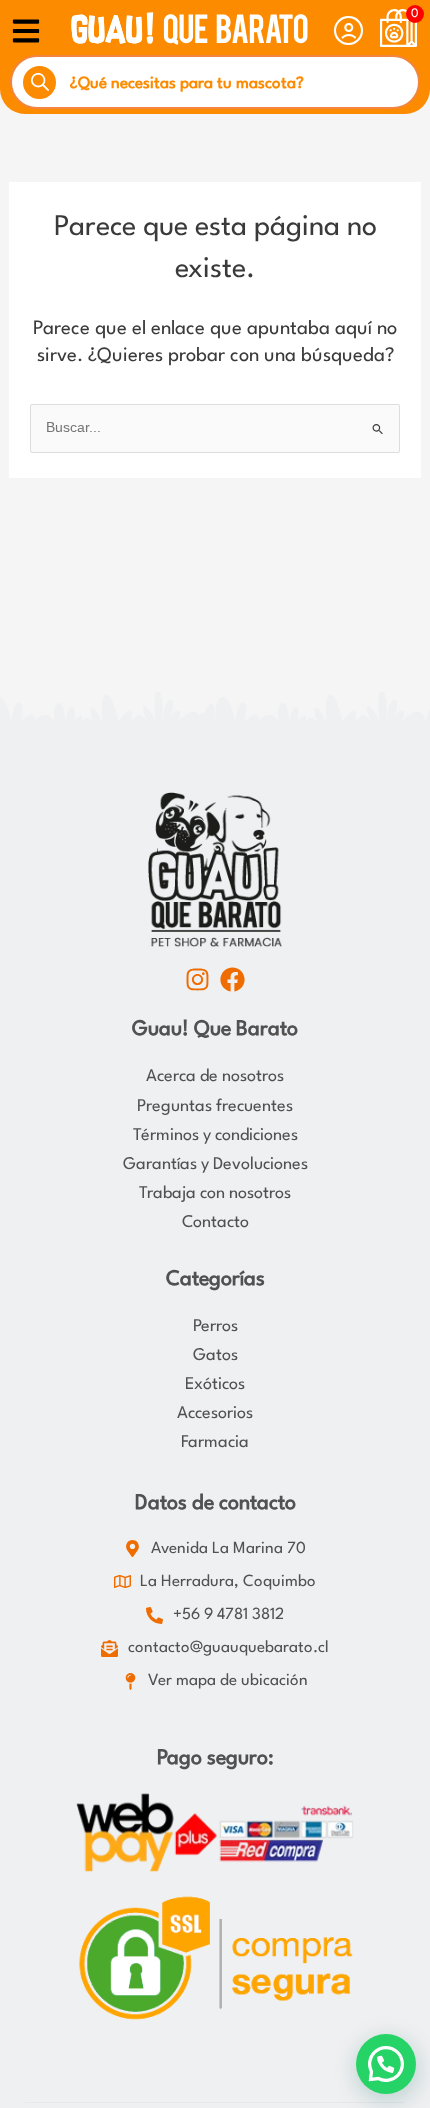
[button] (386, 2064)
